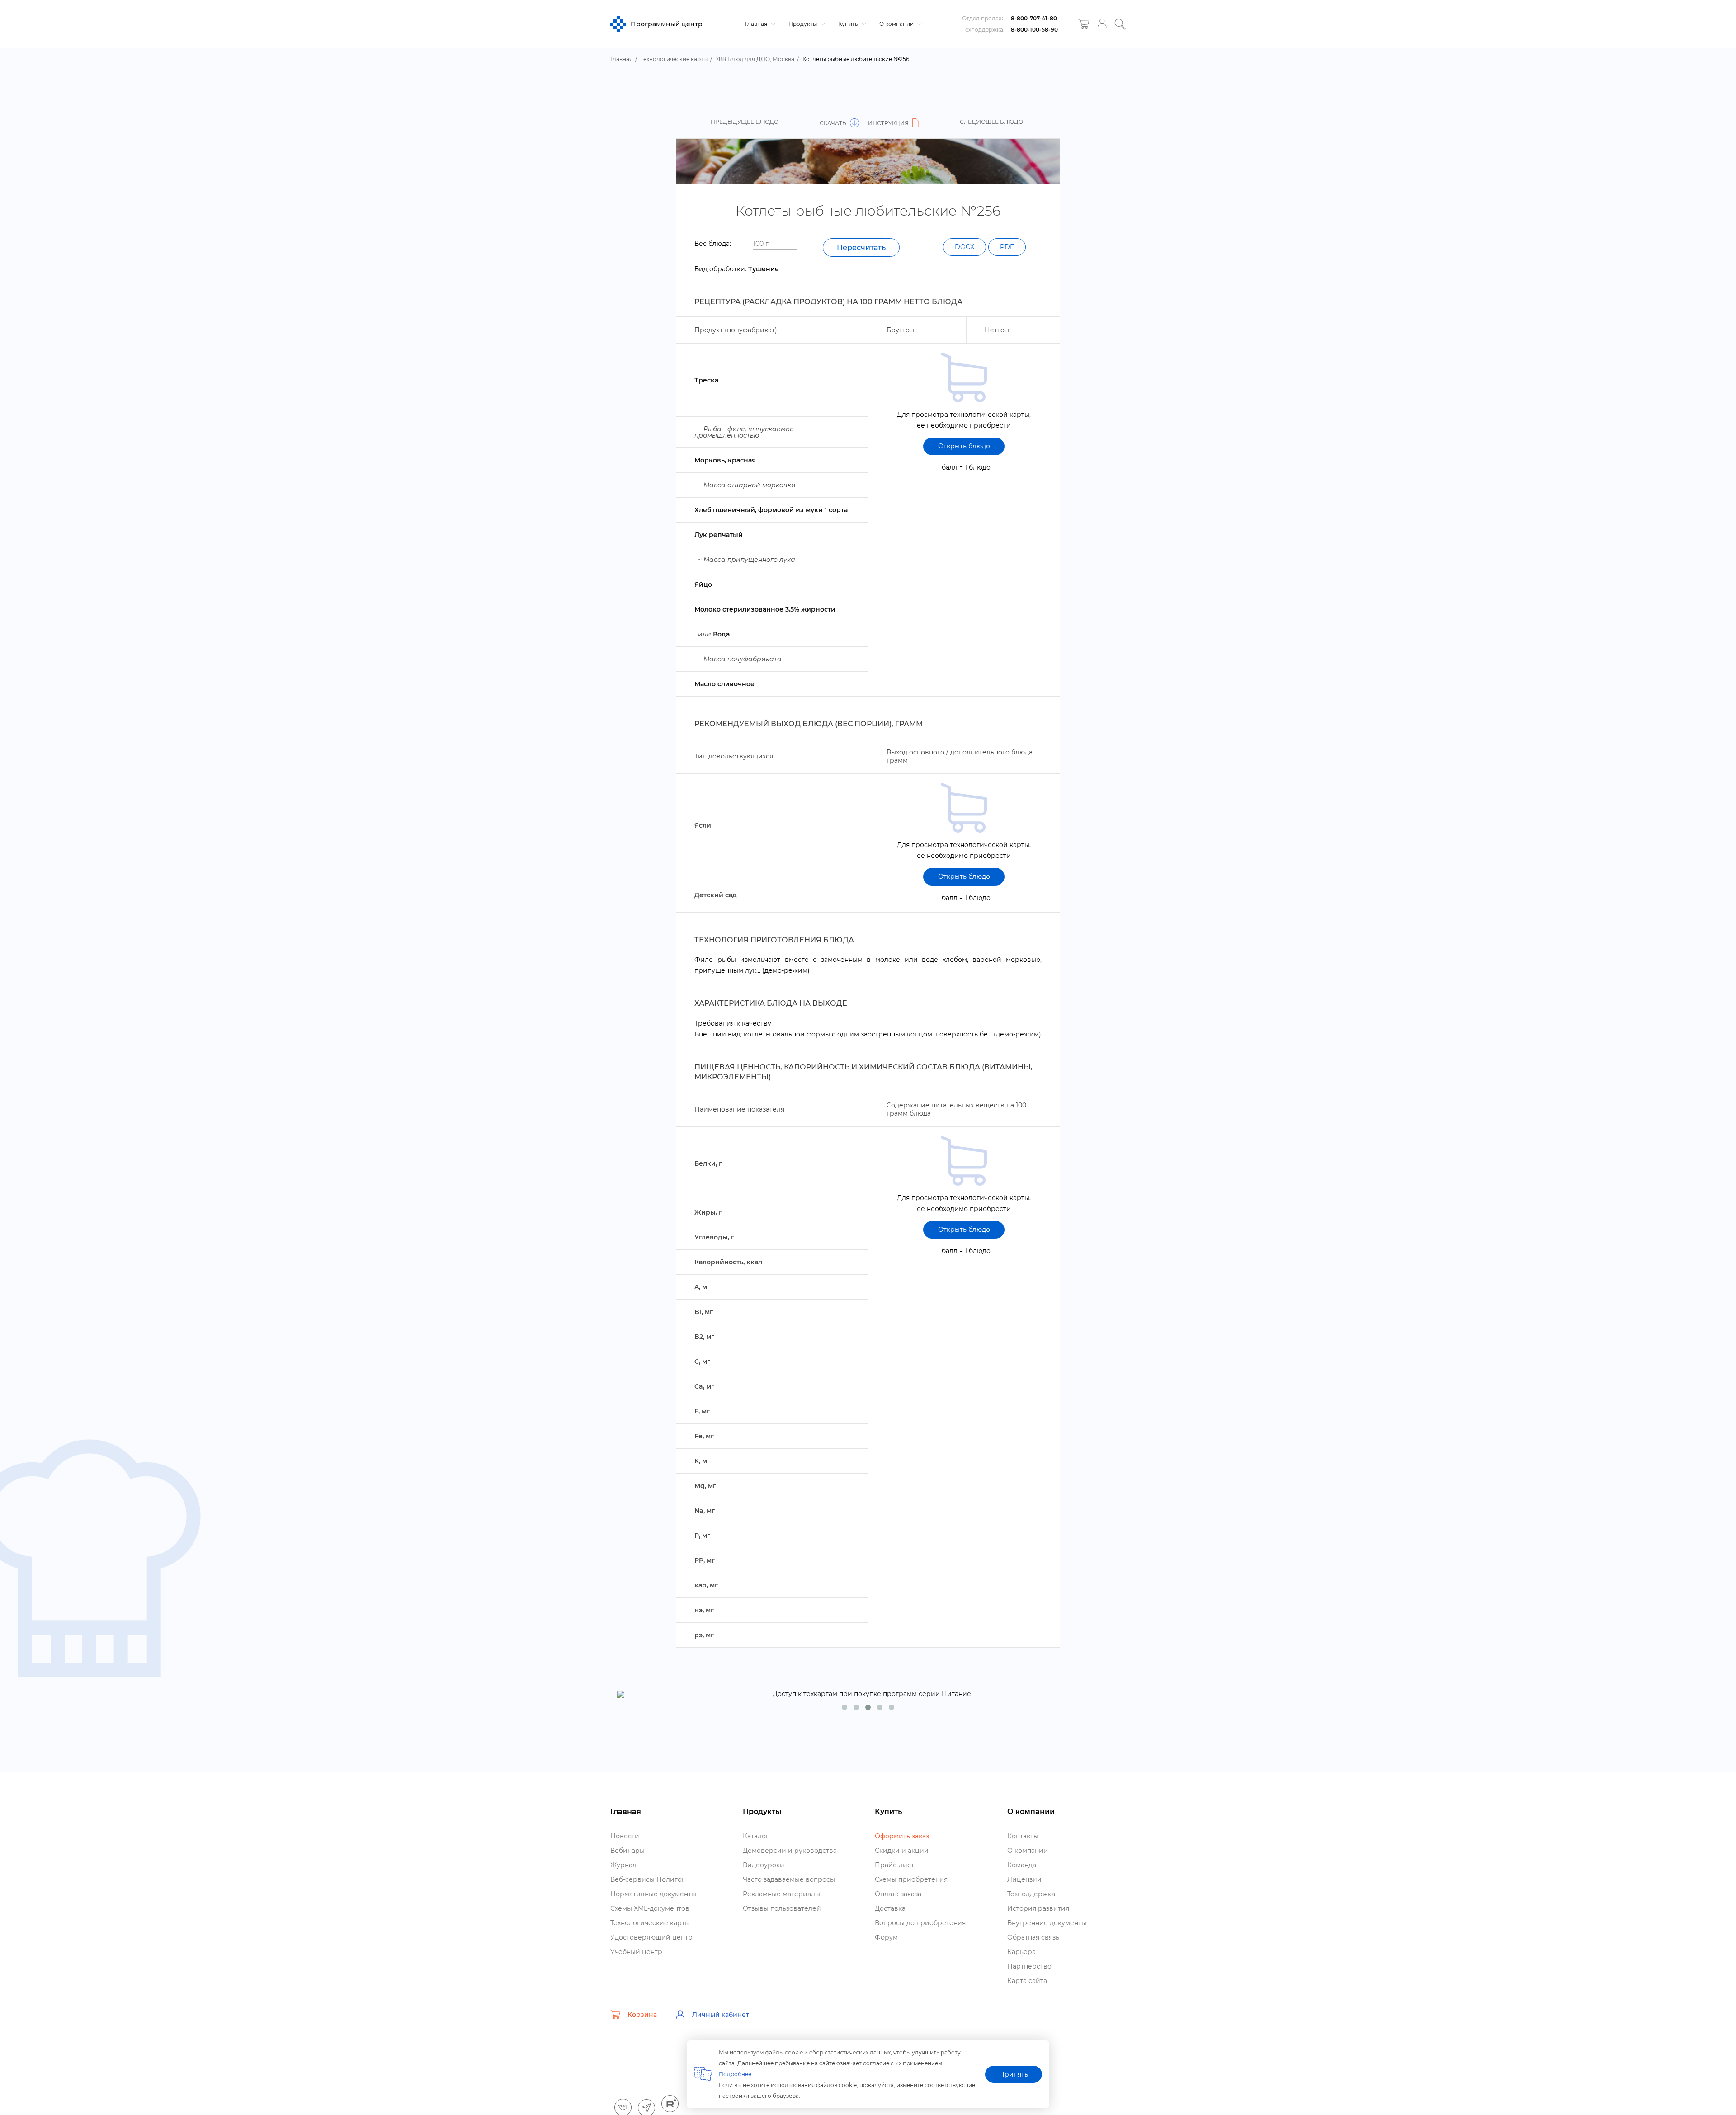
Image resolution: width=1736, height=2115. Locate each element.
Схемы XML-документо (650, 1908)
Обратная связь (1033, 1937)
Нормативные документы (653, 1894)
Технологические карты (650, 1923)
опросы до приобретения (920, 1923)
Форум (886, 1937)
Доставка (890, 1908)
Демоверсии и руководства (790, 1851)
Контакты (1023, 1836)
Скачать (834, 123)
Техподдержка (1031, 1894)
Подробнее (735, 2074)
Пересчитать (861, 247)
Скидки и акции (902, 1851)
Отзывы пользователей (782, 1908)
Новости (625, 1836)
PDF (1007, 247)
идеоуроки (764, 1865)
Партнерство (1029, 1966)
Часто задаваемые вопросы (789, 1879)
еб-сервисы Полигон (648, 1879)
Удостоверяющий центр (651, 1937)
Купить (849, 24)
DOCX (965, 247)
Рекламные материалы (781, 1894)
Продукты (803, 24)
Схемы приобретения (911, 1879)
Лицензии (1024, 1879)
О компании (897, 24)
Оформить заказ (902, 1836)
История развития (1038, 1908)
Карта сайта (1027, 1981)
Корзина (642, 2015)
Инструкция (889, 123)
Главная (757, 24)
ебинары (627, 1851)
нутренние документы (1047, 1923)
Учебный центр (636, 1952)
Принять (1014, 2074)
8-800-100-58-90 (1034, 30)
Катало (756, 1836)
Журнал (623, 1865)
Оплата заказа (898, 1894)
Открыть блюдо (964, 446)
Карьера (1021, 1952)
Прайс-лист (894, 1865)
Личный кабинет (721, 2015)
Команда (1022, 1865)
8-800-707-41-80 (1034, 18)
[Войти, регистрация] (1102, 24)
